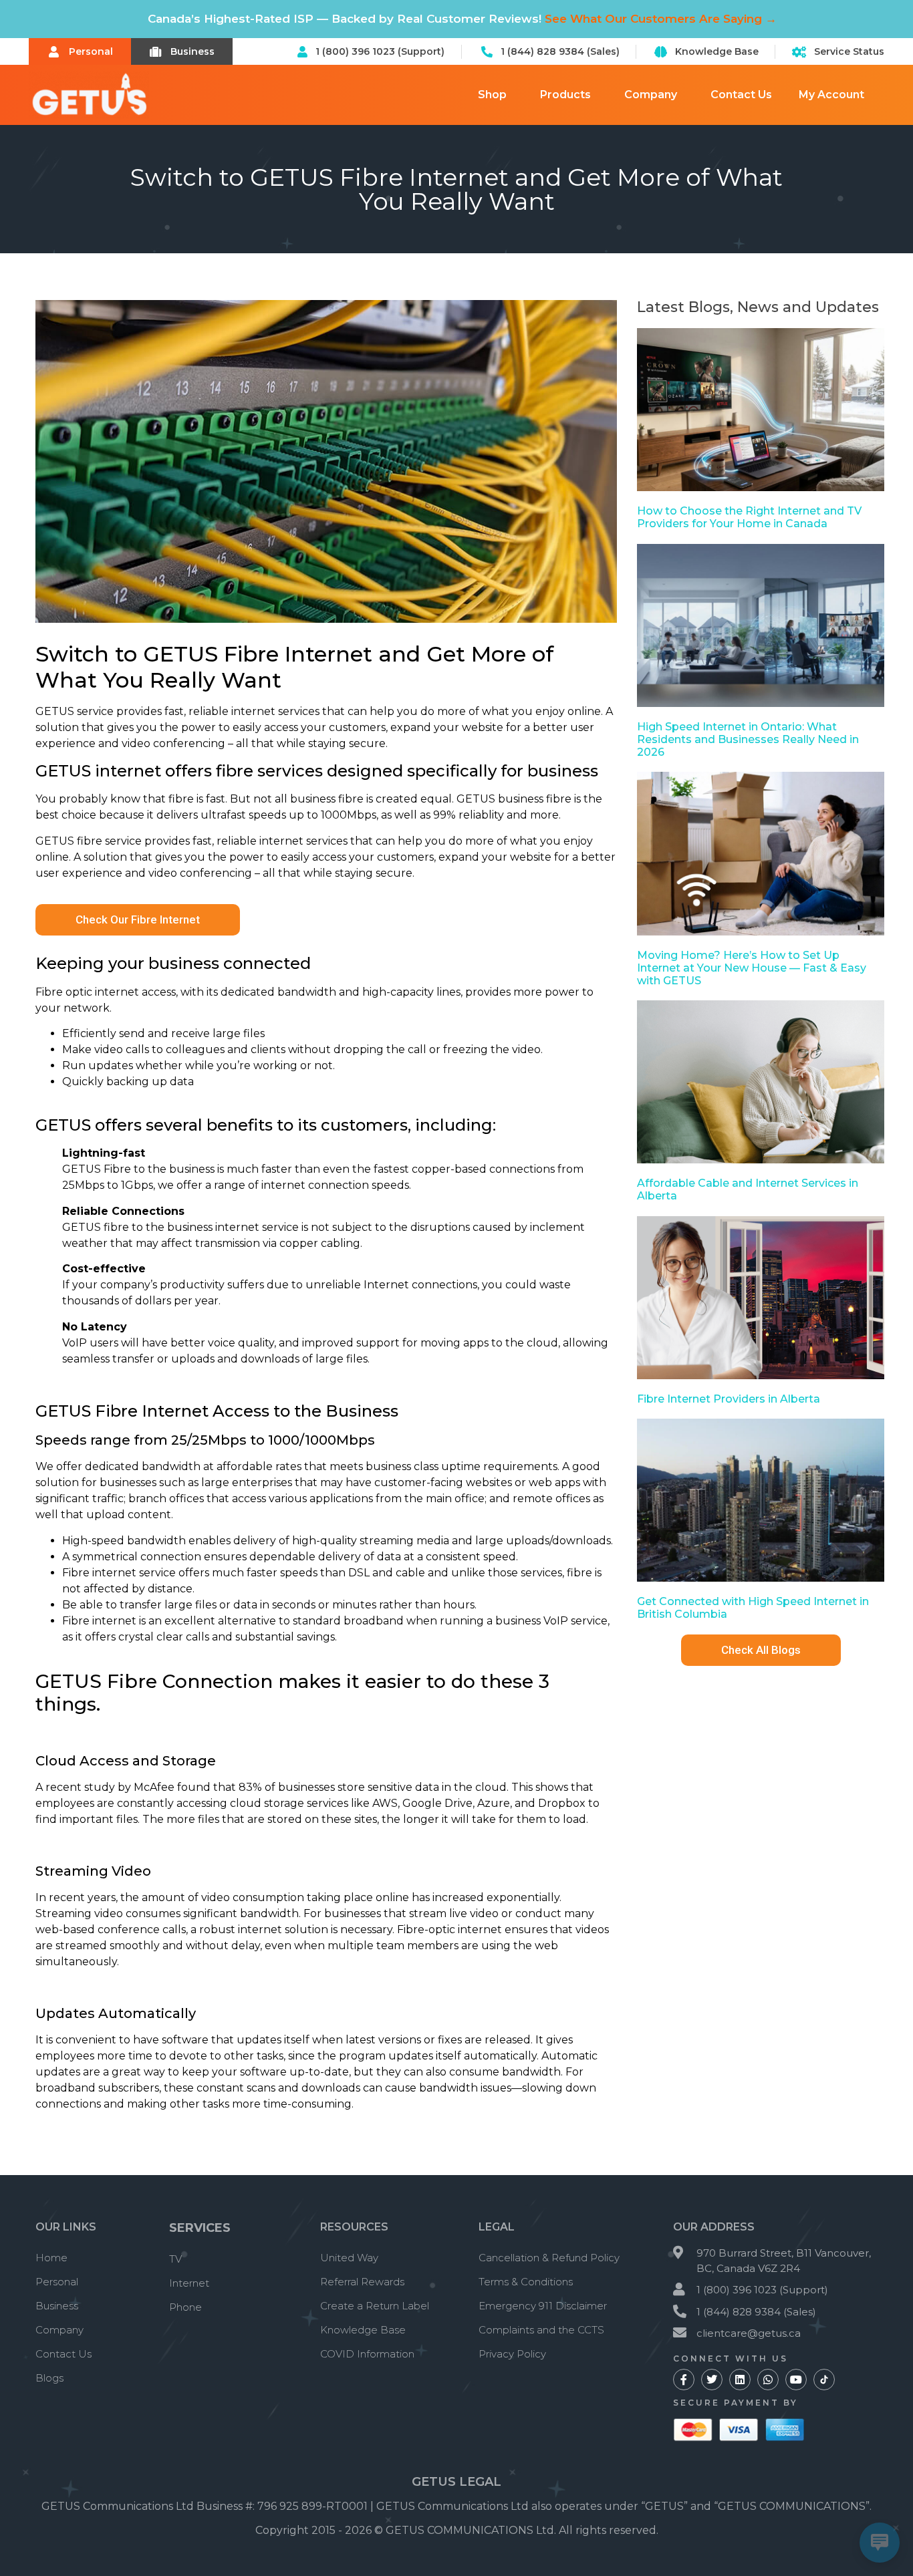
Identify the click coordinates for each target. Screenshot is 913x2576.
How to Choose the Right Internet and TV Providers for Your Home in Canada (749, 517)
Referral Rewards (362, 2282)
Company (651, 95)
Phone (185, 2307)
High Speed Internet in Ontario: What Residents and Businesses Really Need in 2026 (748, 739)
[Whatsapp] (768, 2380)
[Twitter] (712, 2380)
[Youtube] (796, 2380)
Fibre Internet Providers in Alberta (729, 1399)
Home (51, 2258)
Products (565, 95)
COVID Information (367, 2354)
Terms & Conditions (526, 2282)
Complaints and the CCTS (541, 2330)
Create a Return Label (375, 2306)
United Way (349, 2258)
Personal (57, 2282)
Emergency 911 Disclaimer (543, 2306)
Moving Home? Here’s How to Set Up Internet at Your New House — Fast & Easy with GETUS (752, 968)
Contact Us (741, 95)
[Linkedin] (740, 2380)
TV (175, 2259)
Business (57, 2306)
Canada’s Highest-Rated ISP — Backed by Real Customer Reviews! (462, 19)
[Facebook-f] (684, 2380)
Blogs (49, 2378)
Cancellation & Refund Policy (549, 2258)
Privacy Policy (512, 2354)
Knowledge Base (363, 2330)
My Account (831, 95)
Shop (492, 95)
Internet (189, 2283)
